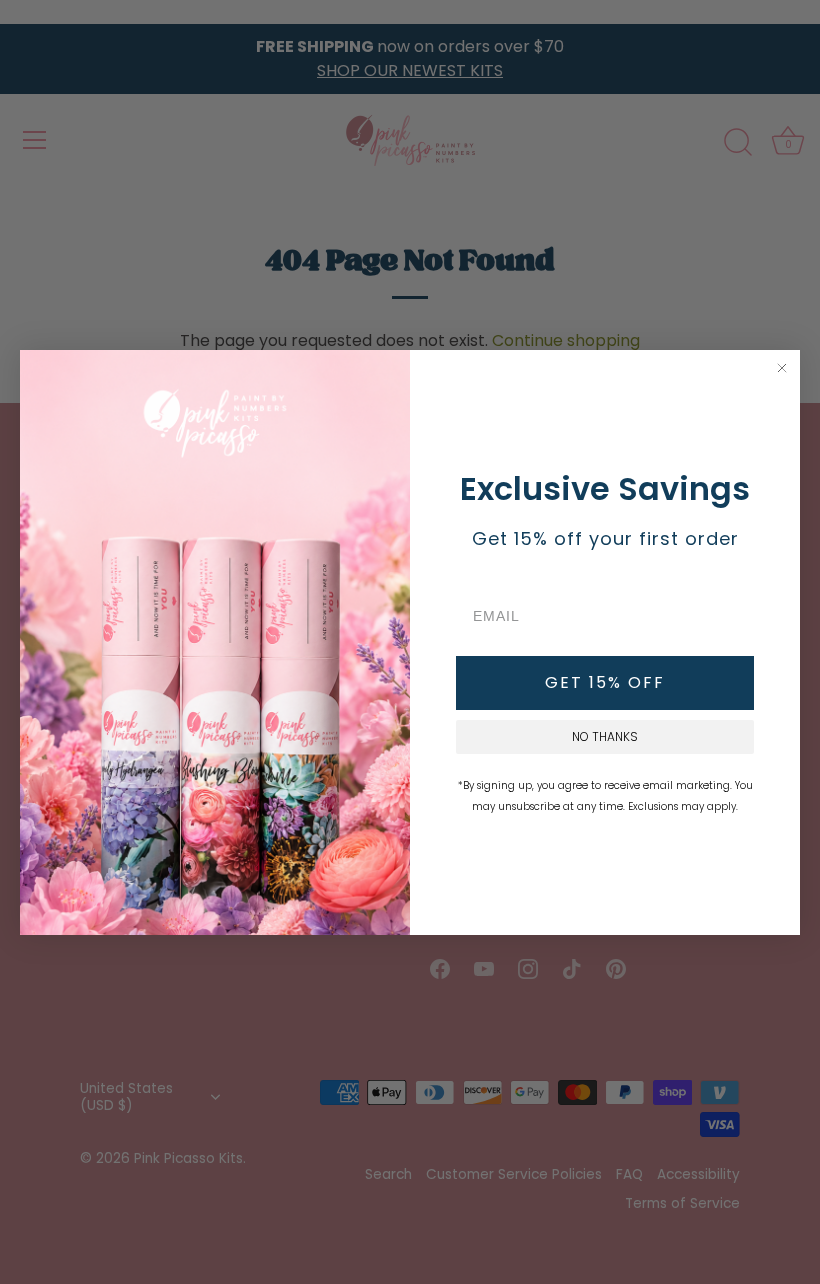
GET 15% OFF (605, 682)
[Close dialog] (782, 368)
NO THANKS (605, 736)
